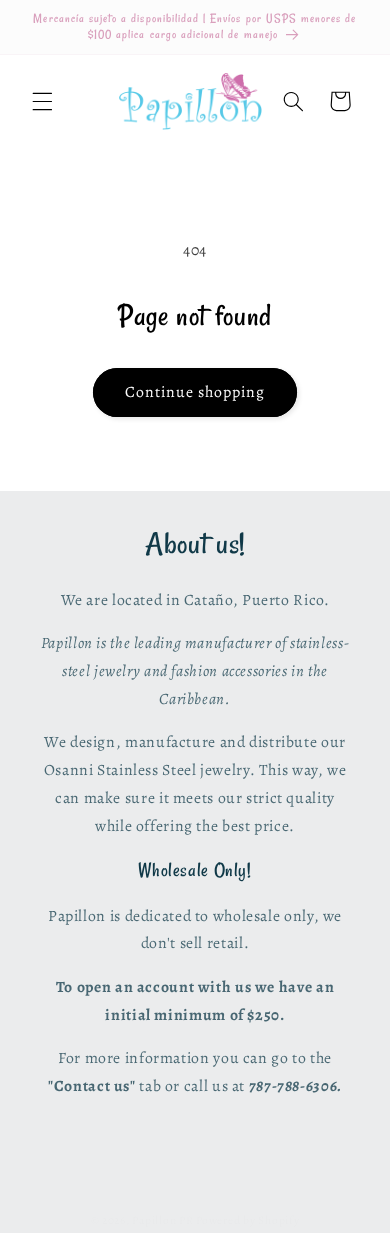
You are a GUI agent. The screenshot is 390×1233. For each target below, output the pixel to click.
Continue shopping (195, 391)
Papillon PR (162, 1220)
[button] (42, 101)
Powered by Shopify (247, 1220)
